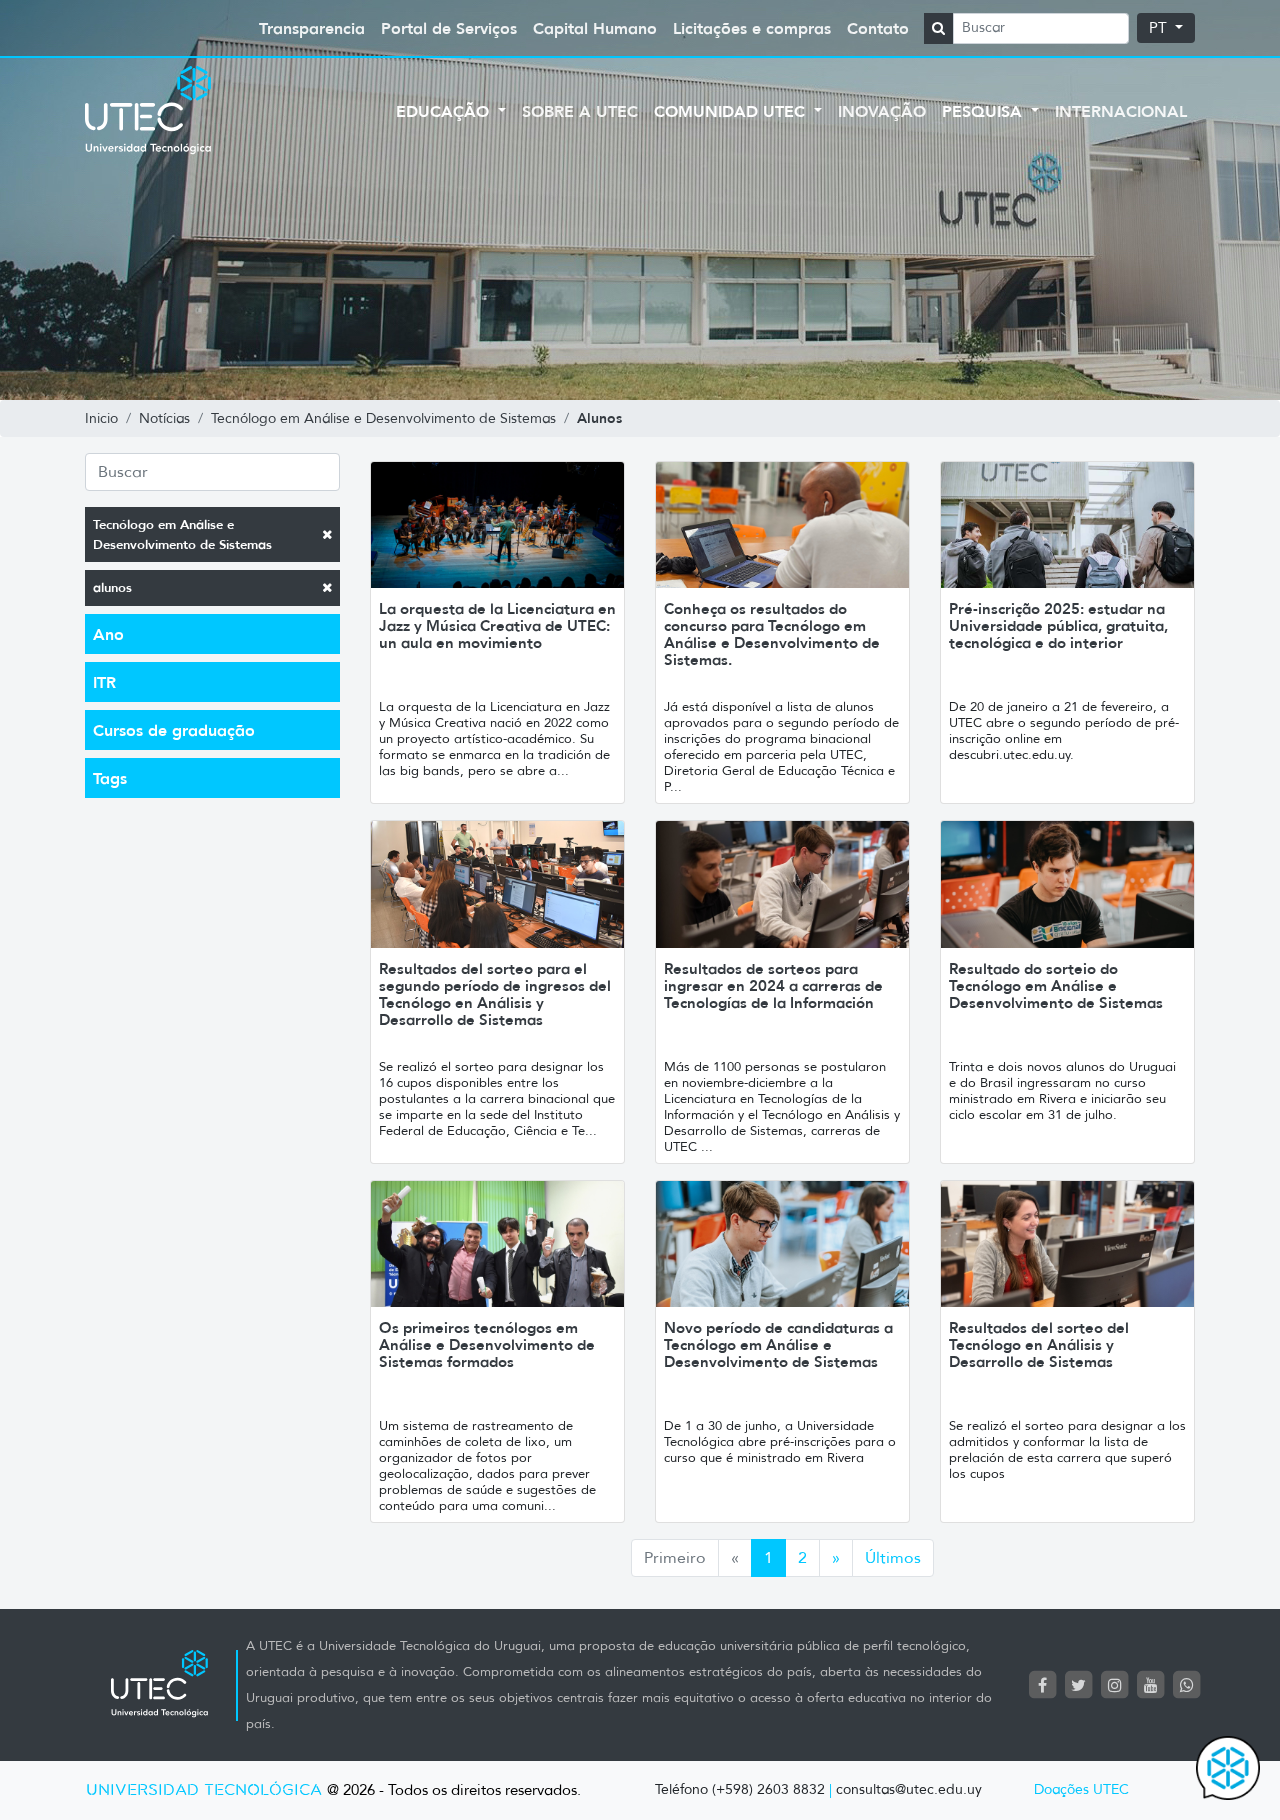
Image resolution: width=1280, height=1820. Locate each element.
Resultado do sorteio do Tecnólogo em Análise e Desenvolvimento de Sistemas (1056, 985)
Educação (445, 111)
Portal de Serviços (449, 28)
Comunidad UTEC (732, 111)
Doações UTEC (1081, 1789)
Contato (878, 28)
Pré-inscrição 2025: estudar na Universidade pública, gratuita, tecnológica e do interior (1058, 625)
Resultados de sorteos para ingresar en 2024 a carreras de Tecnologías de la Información (773, 985)
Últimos (893, 1557)
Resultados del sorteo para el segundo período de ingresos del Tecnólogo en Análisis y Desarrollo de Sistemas (495, 994)
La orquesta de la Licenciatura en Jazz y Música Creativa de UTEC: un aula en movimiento (497, 625)
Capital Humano (595, 28)
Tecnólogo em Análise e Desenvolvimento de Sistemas (182, 534)
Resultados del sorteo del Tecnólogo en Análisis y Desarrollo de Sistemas (1039, 1344)
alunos (112, 587)
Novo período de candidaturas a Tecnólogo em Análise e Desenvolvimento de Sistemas (778, 1344)
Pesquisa (984, 111)
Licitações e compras (752, 28)
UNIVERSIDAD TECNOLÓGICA (204, 1790)
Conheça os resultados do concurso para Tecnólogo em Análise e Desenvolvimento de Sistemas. (772, 634)
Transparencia (312, 28)
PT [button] (1160, 28)
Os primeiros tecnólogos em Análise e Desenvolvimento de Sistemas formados (487, 1344)
